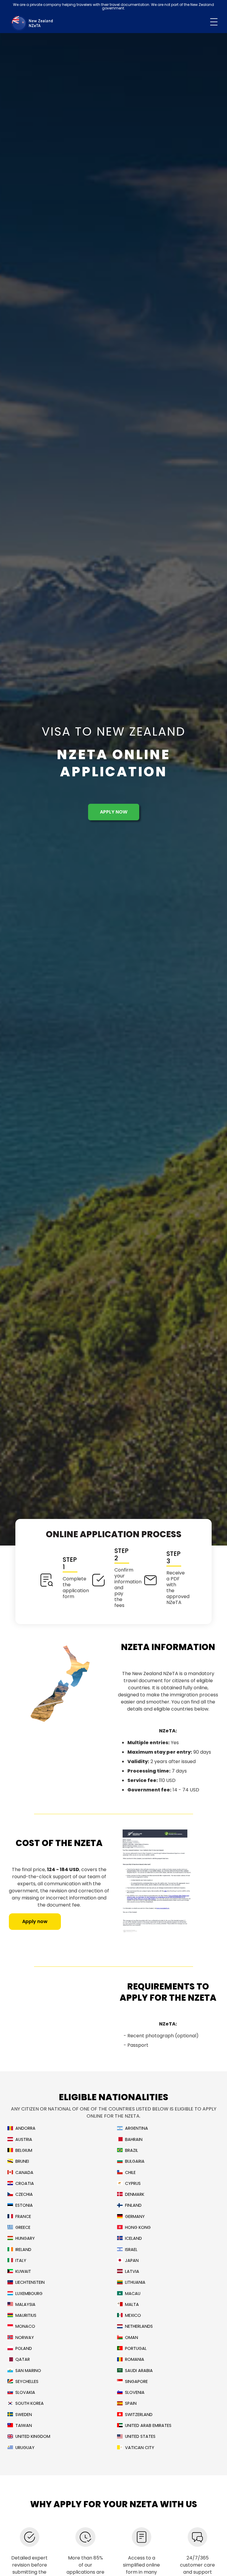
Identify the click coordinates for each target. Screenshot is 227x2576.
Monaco (25, 2326)
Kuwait (23, 2272)
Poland (24, 2349)
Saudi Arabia (139, 2371)
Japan (132, 2261)
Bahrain (134, 2140)
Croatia (25, 2184)
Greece (23, 2228)
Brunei (22, 2161)
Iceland (133, 2238)
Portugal (136, 2349)
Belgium (24, 2151)
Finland (133, 2205)
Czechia (24, 2194)
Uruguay (25, 2448)
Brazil (132, 2151)
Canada (24, 2173)
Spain (131, 2403)
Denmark (135, 2194)
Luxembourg (29, 2294)
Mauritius (26, 2316)
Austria (24, 2140)
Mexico (133, 2316)
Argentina (137, 2128)
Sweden (24, 2415)
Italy (21, 2261)
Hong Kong (138, 2228)
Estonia (24, 2205)
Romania (135, 2359)
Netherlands (139, 2326)
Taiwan (24, 2426)
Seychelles (27, 2382)
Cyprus (133, 2184)
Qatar (23, 2359)
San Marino (28, 2371)
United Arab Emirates (148, 2426)
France (23, 2217)
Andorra (25, 2128)
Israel (131, 2250)
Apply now (114, 812)
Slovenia (135, 2393)
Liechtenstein (30, 2282)
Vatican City (140, 2448)
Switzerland (139, 2415)
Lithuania (135, 2282)
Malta (132, 2305)
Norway (25, 2338)
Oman (132, 2338)
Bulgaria (135, 2161)
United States (140, 2437)
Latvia (132, 2272)
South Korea (30, 2403)
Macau (133, 2294)
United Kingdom (33, 2437)
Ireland (23, 2250)
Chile (130, 2173)
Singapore (136, 2382)
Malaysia (25, 2305)
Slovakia (25, 2393)
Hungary (25, 2238)
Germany (135, 2217)
